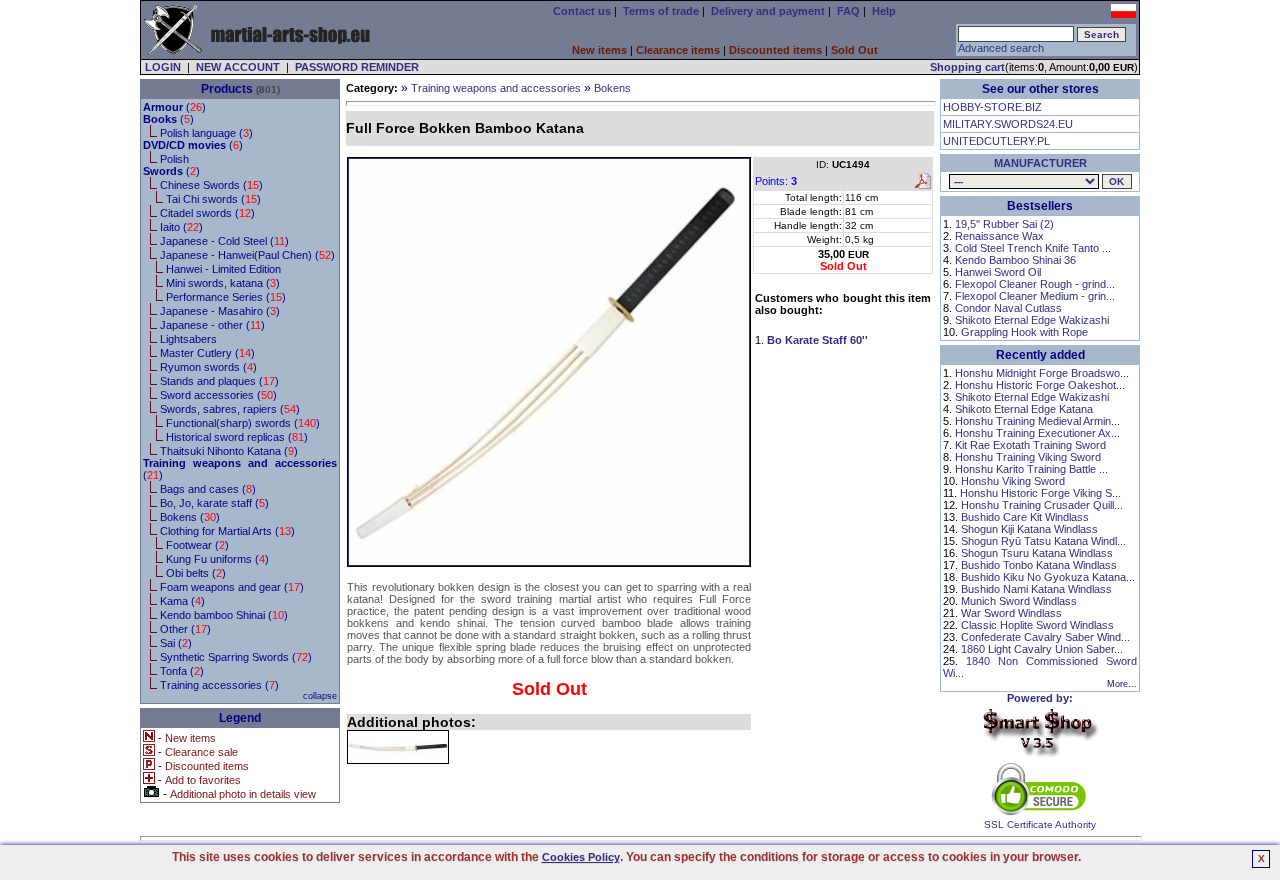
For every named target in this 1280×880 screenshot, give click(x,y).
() (174, 107)
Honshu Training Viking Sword (1028, 457)
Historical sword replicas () (237, 437)
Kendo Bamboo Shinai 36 (1015, 260)
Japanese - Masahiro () (220, 311)
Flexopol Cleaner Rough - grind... (1035, 284)
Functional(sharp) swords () (243, 423)
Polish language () (206, 133)
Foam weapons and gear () (232, 587)
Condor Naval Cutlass (1008, 308)
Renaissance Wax (999, 236)
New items (599, 50)
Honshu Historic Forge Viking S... (1040, 493)
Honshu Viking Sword (1013, 481)
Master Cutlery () (207, 353)
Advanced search (1001, 48)
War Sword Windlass (1011, 613)
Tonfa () (182, 671)
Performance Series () (226, 297)
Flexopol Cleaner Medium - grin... (1035, 296)
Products (227, 89)
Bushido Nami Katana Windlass (1036, 589)
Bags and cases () (208, 489)
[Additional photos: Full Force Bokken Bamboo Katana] (398, 747)
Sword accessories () (218, 395)
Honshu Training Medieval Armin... (1037, 421)
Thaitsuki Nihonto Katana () (229, 451)
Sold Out (854, 50)
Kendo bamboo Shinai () (224, 615)
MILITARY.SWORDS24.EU (1008, 124)
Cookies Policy (581, 857)
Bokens (612, 88)
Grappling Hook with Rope (1024, 332)
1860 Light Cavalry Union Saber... (1042, 649)
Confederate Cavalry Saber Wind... (1045, 637)
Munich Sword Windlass (1019, 601)
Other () (185, 629)
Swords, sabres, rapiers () (230, 409)
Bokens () (190, 517)
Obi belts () (196, 573)
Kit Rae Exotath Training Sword (1030, 445)
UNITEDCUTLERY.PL (996, 141)
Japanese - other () (212, 325)
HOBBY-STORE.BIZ (992, 107)
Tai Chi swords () (213, 199)
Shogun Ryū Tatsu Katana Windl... (1043, 541)
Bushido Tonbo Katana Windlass (1039, 565)
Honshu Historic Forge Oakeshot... (1040, 385)
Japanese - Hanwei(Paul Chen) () (247, 255)
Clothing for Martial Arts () (227, 531)
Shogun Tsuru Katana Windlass (1037, 553)
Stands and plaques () (219, 381)
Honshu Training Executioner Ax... (1037, 433)
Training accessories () (219, 685)
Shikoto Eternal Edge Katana (1024, 409)
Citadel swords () (207, 213)
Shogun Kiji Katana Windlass (1029, 529)
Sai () (176, 643)
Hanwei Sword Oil (998, 272)
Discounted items (775, 50)
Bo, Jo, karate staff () (214, 503)
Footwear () (197, 545)
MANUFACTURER (1040, 163)
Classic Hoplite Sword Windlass (1037, 625)
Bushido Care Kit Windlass (1025, 517)
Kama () (182, 601)
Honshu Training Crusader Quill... (1042, 505)
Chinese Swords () (211, 185)
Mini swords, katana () (223, 283)
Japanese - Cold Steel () (224, 241)
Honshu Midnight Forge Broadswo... (1042, 373)
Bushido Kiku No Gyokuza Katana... (1048, 577)
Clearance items (678, 50)
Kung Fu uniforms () (217, 559)
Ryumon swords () (208, 367)
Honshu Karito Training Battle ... (1031, 469)
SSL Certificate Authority (1040, 824)
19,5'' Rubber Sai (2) (1004, 224)
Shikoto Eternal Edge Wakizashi (1032, 320)
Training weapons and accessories (496, 88)
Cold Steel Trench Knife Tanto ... (1033, 248)
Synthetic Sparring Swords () (236, 657)
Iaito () (181, 227)
